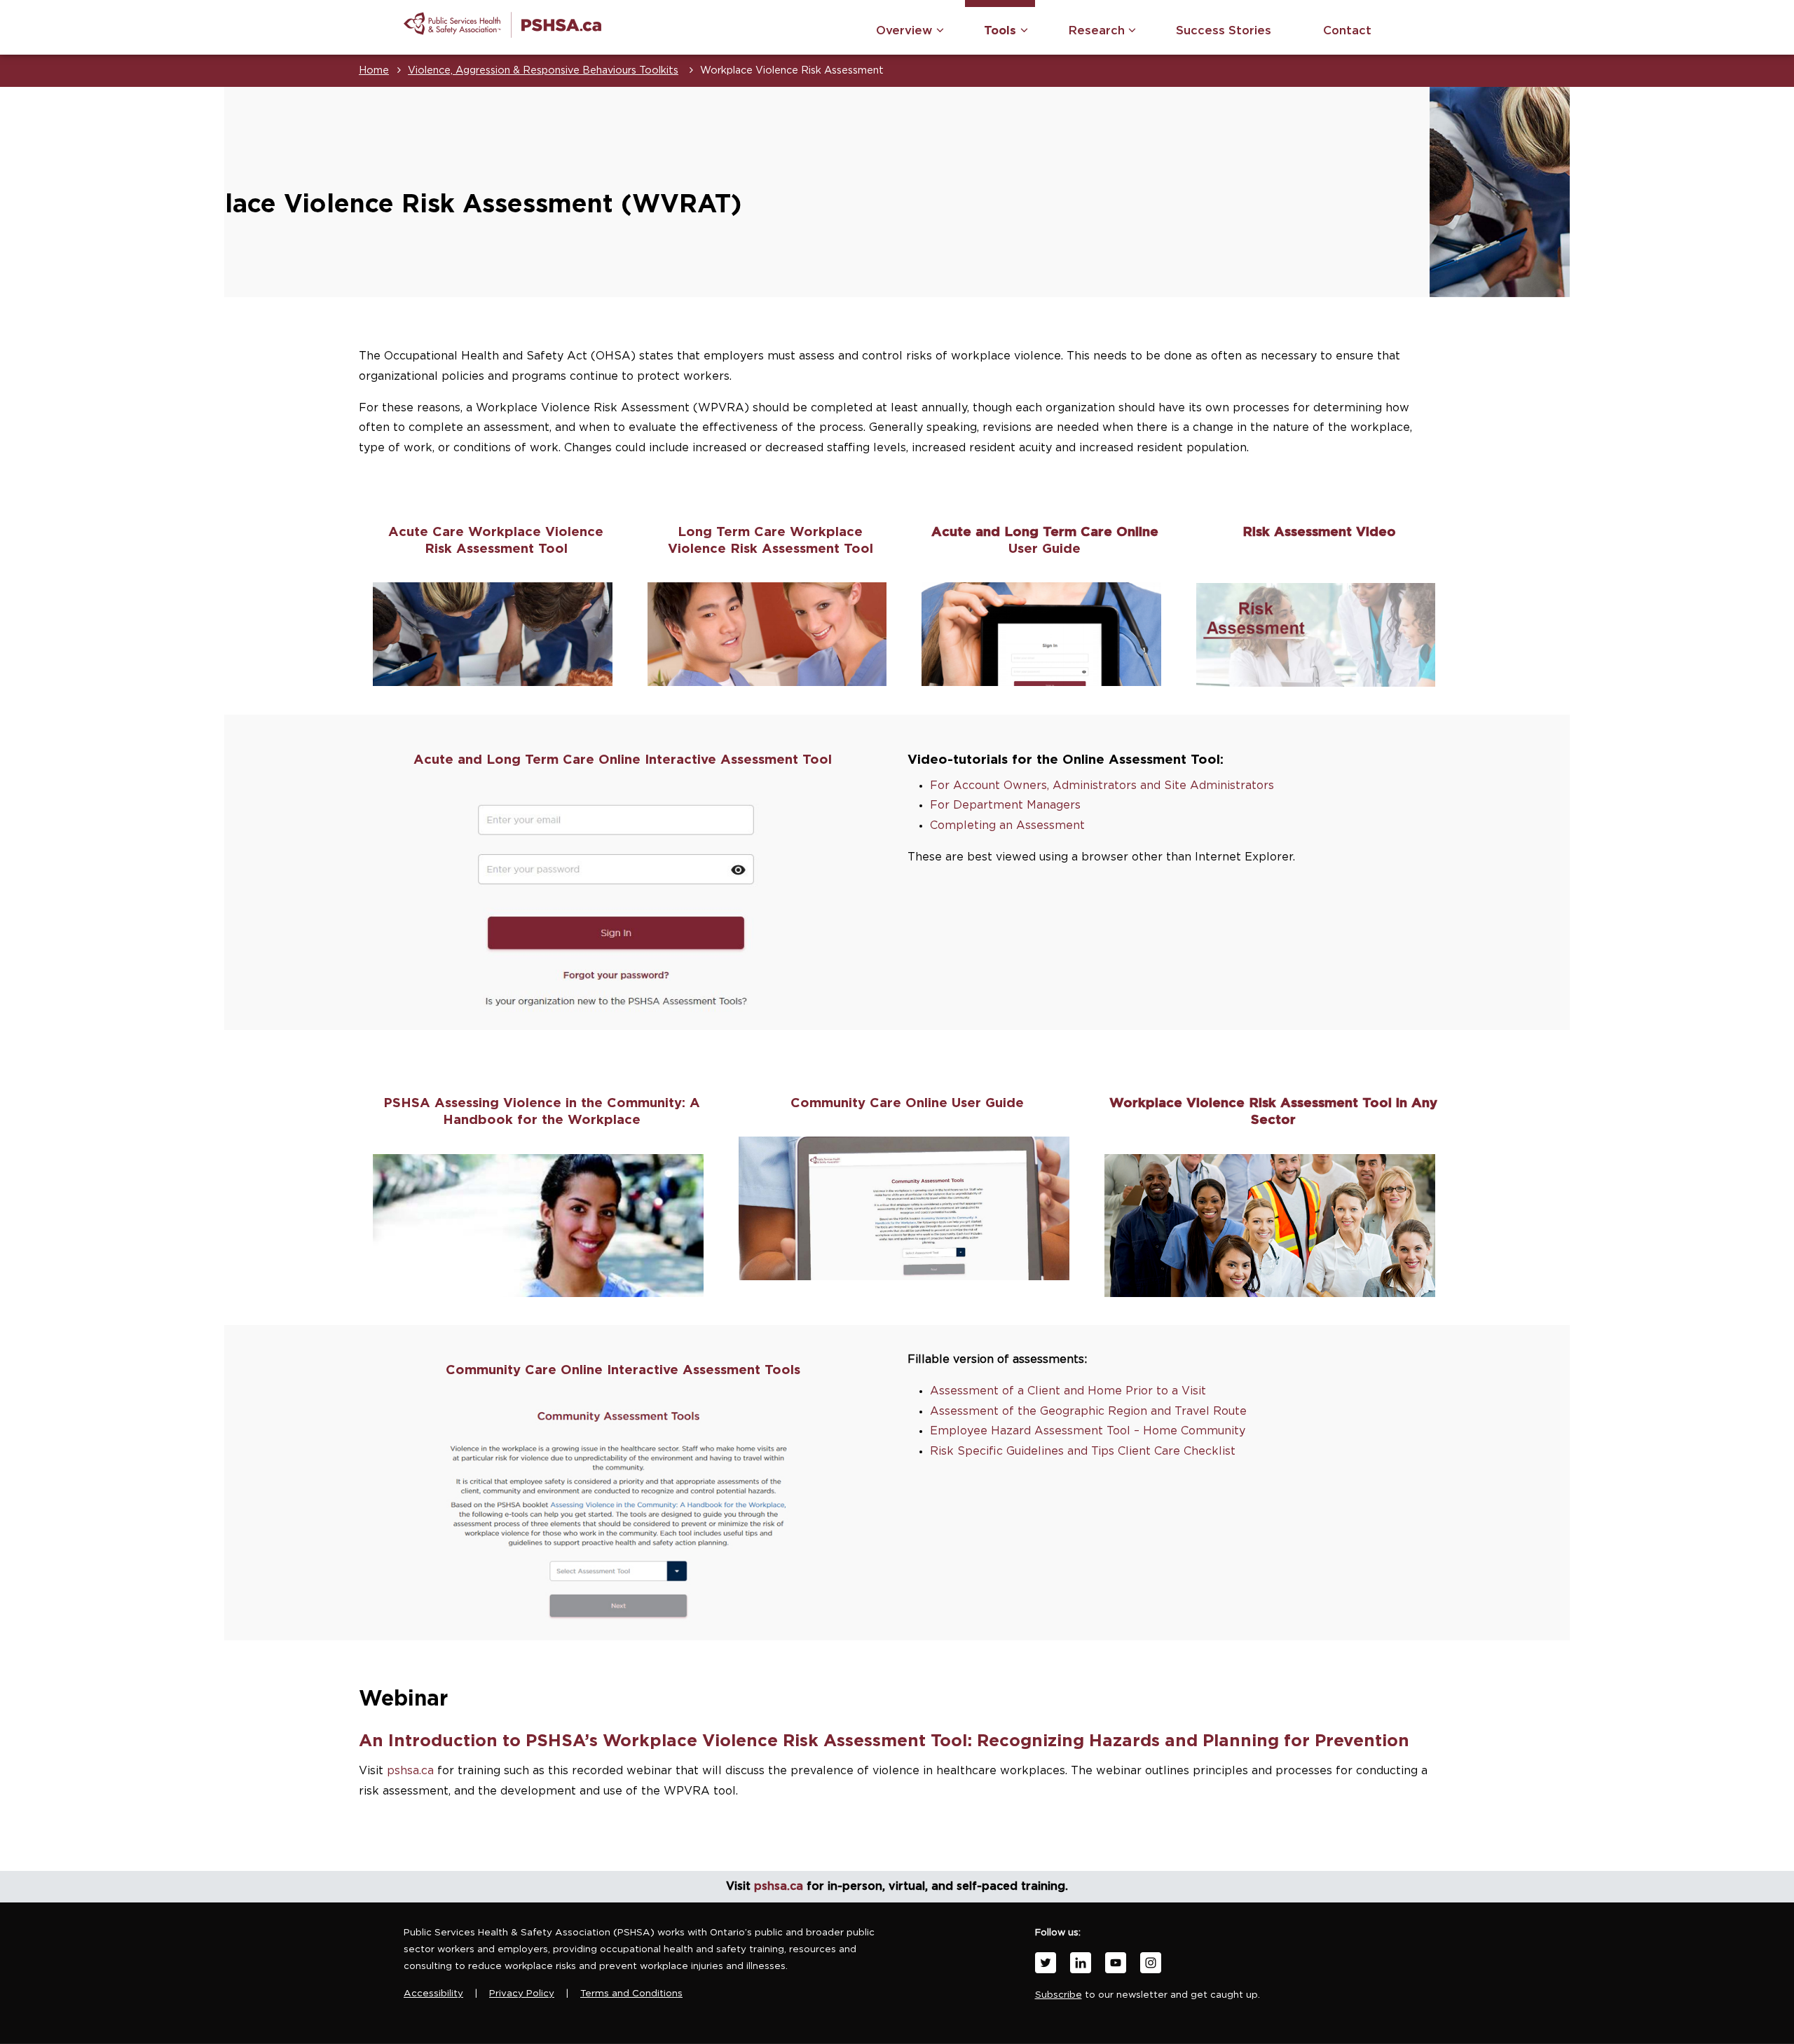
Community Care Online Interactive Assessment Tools (623, 1370)
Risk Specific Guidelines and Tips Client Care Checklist (1083, 1451)
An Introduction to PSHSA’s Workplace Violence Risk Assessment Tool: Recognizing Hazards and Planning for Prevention (884, 1741)
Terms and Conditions (631, 1994)
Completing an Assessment (1007, 825)
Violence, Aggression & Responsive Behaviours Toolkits (543, 70)
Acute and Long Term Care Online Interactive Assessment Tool (623, 760)
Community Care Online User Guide (907, 1103)
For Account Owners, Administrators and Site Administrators (1102, 786)
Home (374, 70)
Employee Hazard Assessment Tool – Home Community (1088, 1431)
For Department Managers (1005, 805)
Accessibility (433, 1994)
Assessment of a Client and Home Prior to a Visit (1068, 1391)
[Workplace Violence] (502, 25)
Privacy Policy (522, 1994)
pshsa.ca (410, 1771)
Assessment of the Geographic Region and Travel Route (1088, 1411)
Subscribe (1059, 1995)
